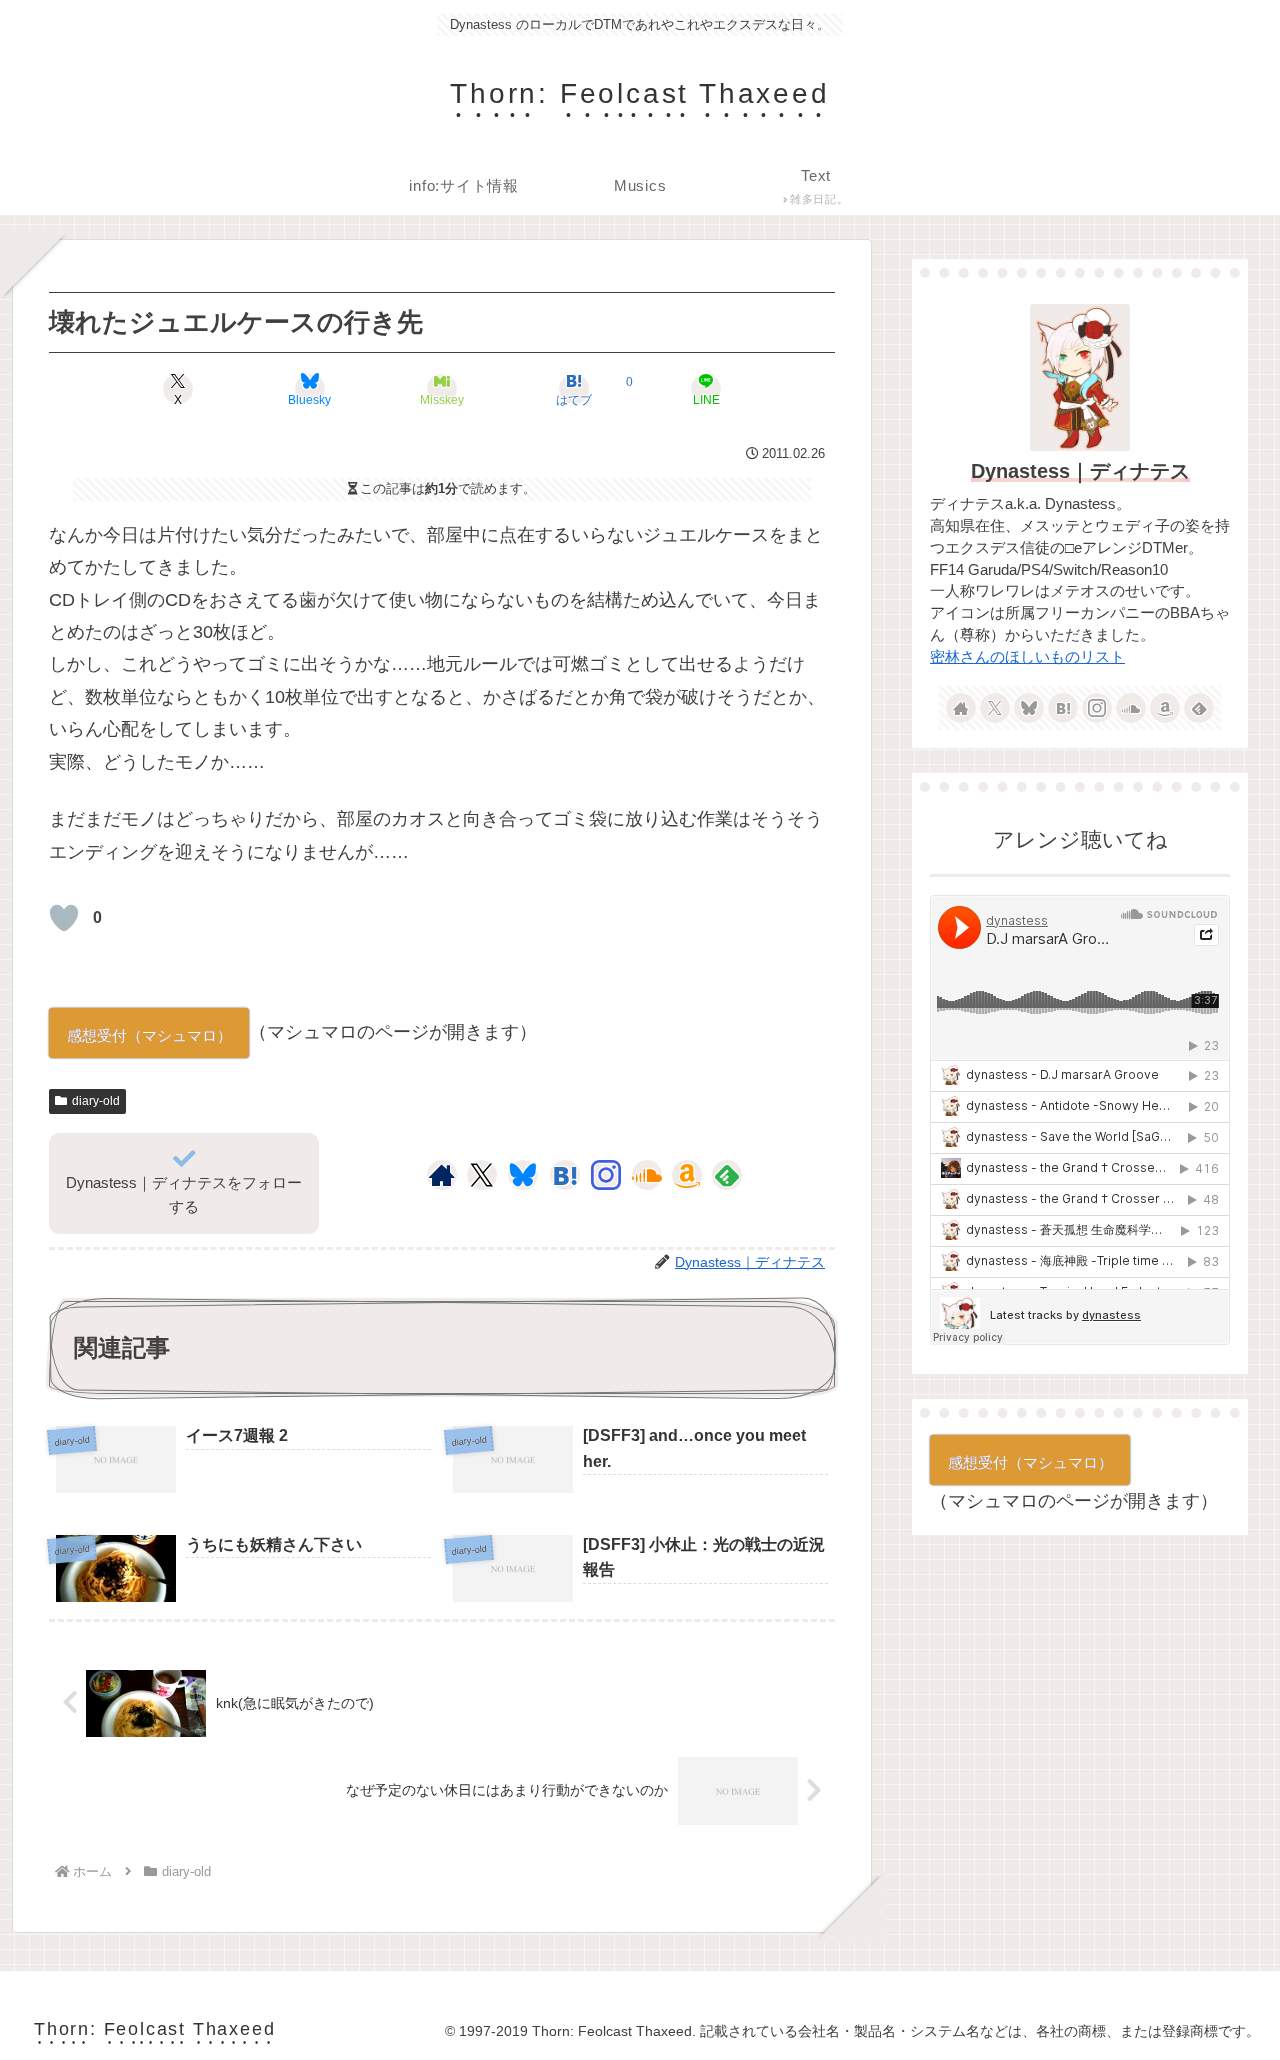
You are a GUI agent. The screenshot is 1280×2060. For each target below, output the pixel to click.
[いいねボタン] (64, 918)
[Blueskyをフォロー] (523, 1175)
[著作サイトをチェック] (442, 1175)
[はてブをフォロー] (565, 1175)
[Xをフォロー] (481, 1175)
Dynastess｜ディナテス (1080, 471)
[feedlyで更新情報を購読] (727, 1175)
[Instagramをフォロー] (606, 1175)
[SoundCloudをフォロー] (647, 1175)
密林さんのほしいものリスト (1027, 657)
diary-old (96, 1101)
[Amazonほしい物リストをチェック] (687, 1175)
